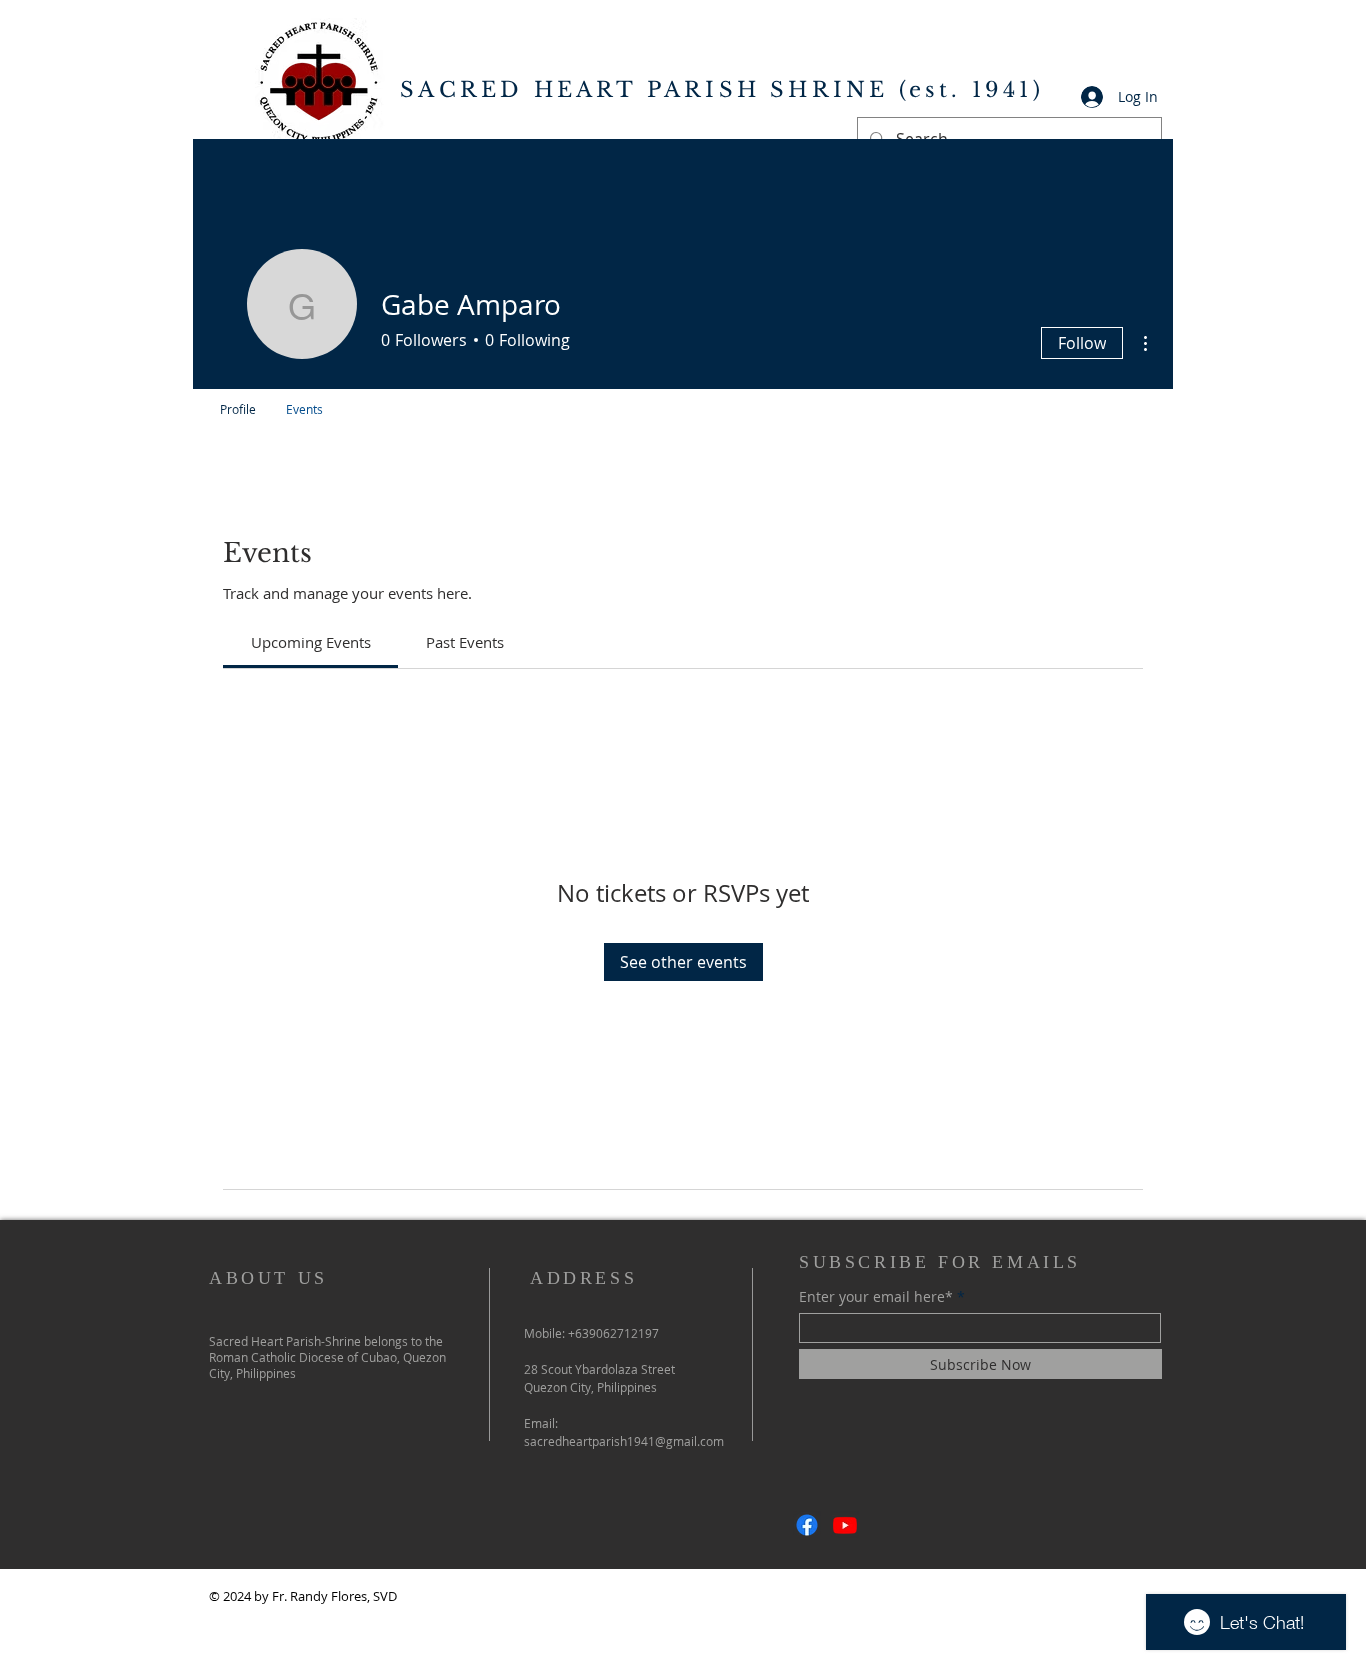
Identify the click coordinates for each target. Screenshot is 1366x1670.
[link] (311, 642)
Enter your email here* (876, 1297)
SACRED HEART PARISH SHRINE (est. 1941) (722, 90)
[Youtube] (845, 1525)
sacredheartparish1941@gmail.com (624, 1441)
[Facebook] (807, 1525)
